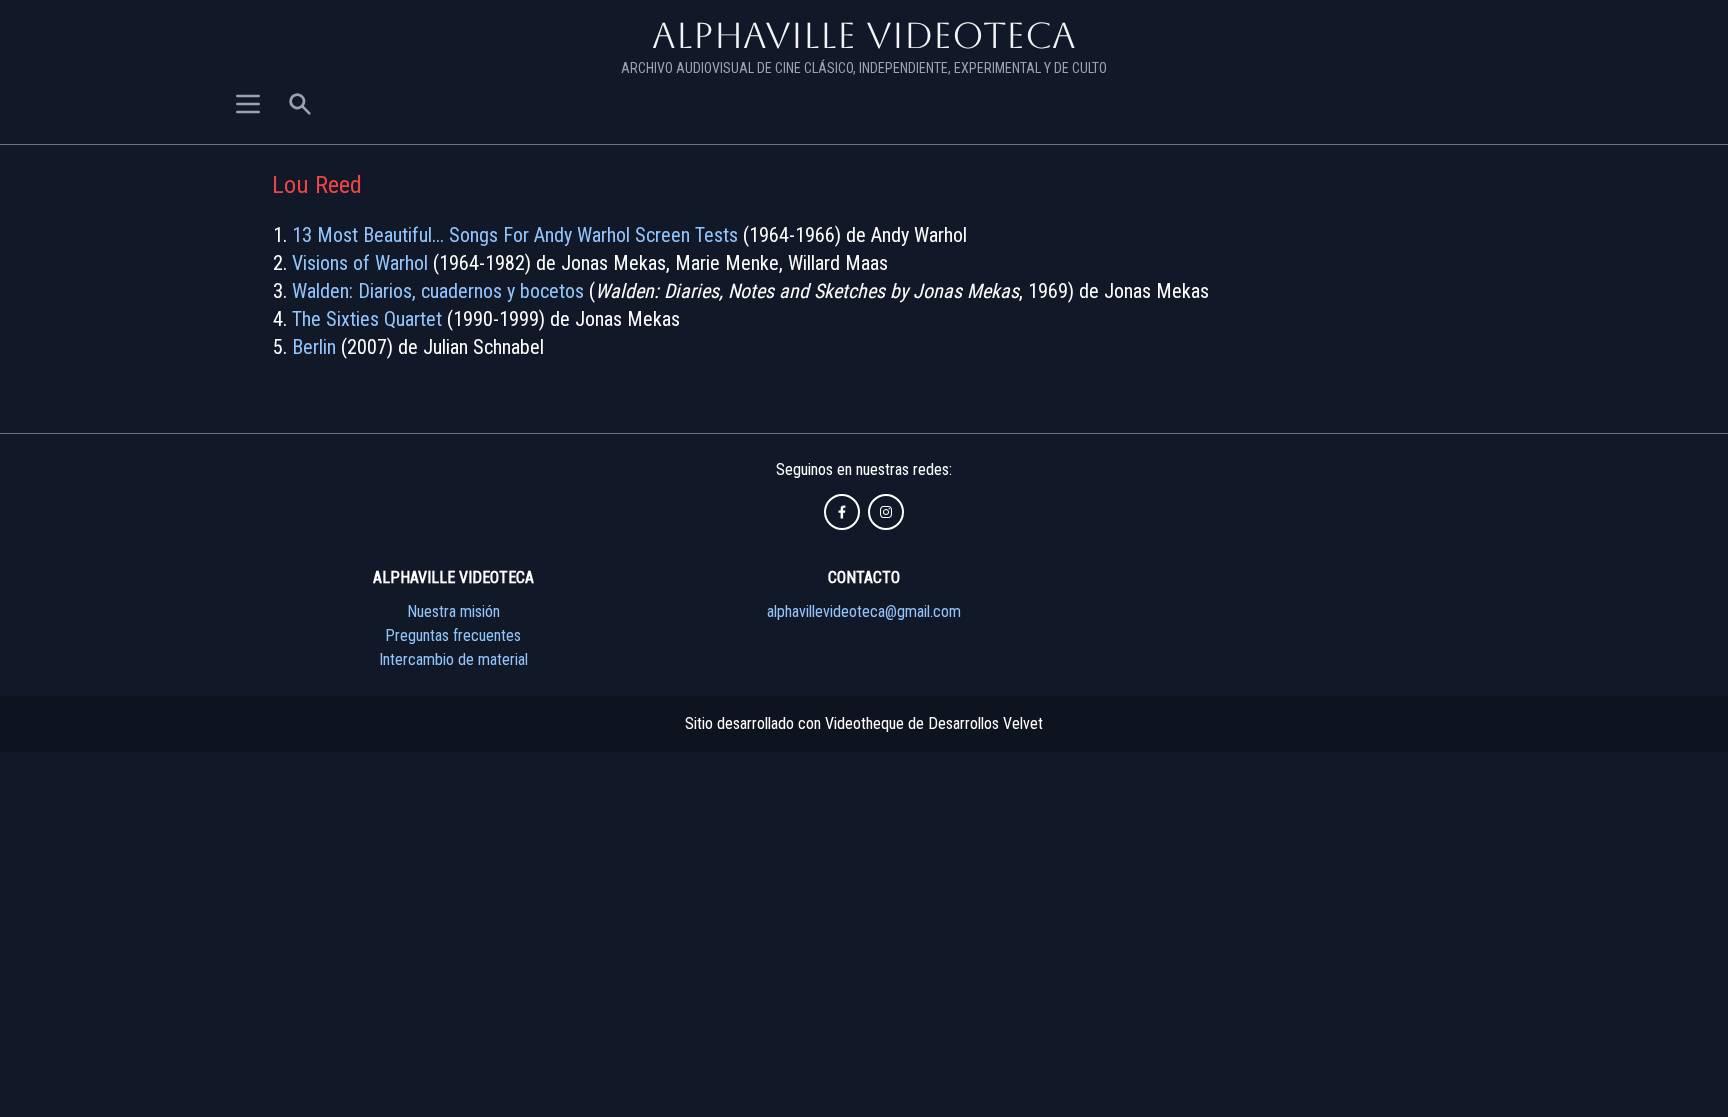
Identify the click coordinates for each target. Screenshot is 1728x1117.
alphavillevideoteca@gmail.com (864, 611)
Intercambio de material (453, 659)
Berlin (314, 347)
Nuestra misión (453, 611)
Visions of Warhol (360, 263)
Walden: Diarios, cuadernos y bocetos (438, 291)
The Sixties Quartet (367, 319)
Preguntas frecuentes (453, 635)
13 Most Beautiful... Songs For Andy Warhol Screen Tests (515, 235)
